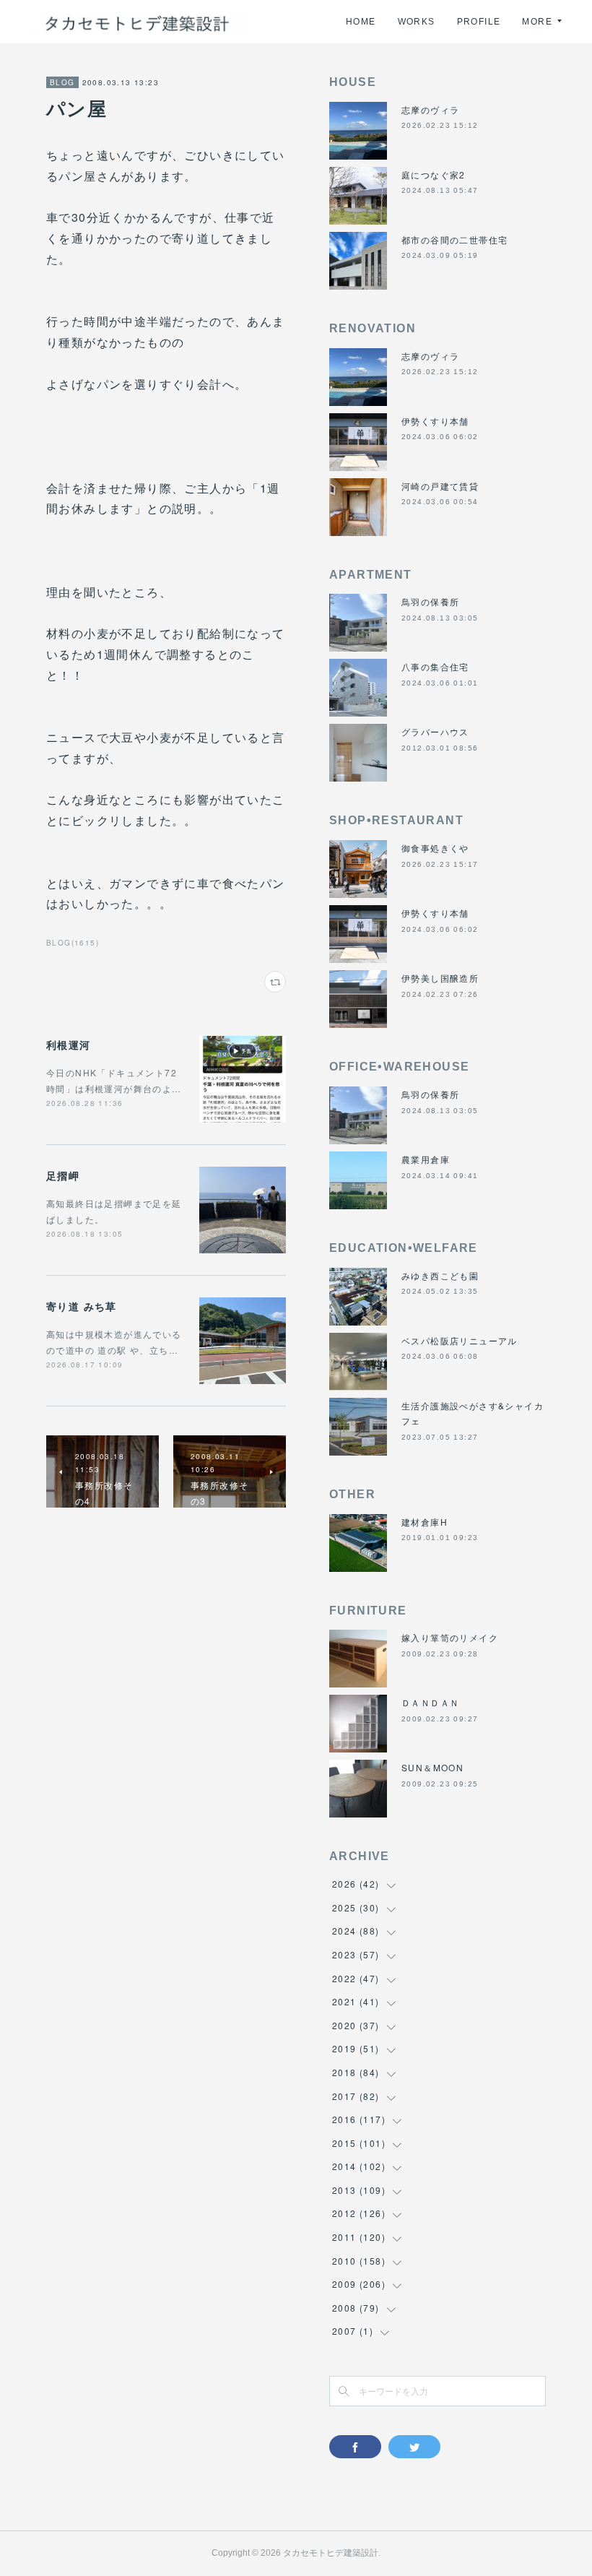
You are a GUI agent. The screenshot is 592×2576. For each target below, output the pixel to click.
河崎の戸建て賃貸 (440, 486)
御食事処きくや (435, 848)
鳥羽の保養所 (430, 601)
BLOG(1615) (73, 943)
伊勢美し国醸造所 (440, 978)
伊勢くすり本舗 (435, 421)
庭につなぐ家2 (434, 174)
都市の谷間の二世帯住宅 (454, 239)
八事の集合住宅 (435, 666)
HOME (361, 22)
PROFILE (479, 22)
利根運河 (69, 1045)
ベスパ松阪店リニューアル (460, 1340)
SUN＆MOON (432, 1767)
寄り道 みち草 (82, 1306)
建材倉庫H (425, 1522)
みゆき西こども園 (440, 1275)
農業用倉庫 (426, 1159)
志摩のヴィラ (430, 109)
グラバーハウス (435, 731)
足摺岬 (63, 1175)
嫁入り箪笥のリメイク (450, 1637)
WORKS (417, 22)
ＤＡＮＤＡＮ (430, 1702)
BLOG (62, 82)
